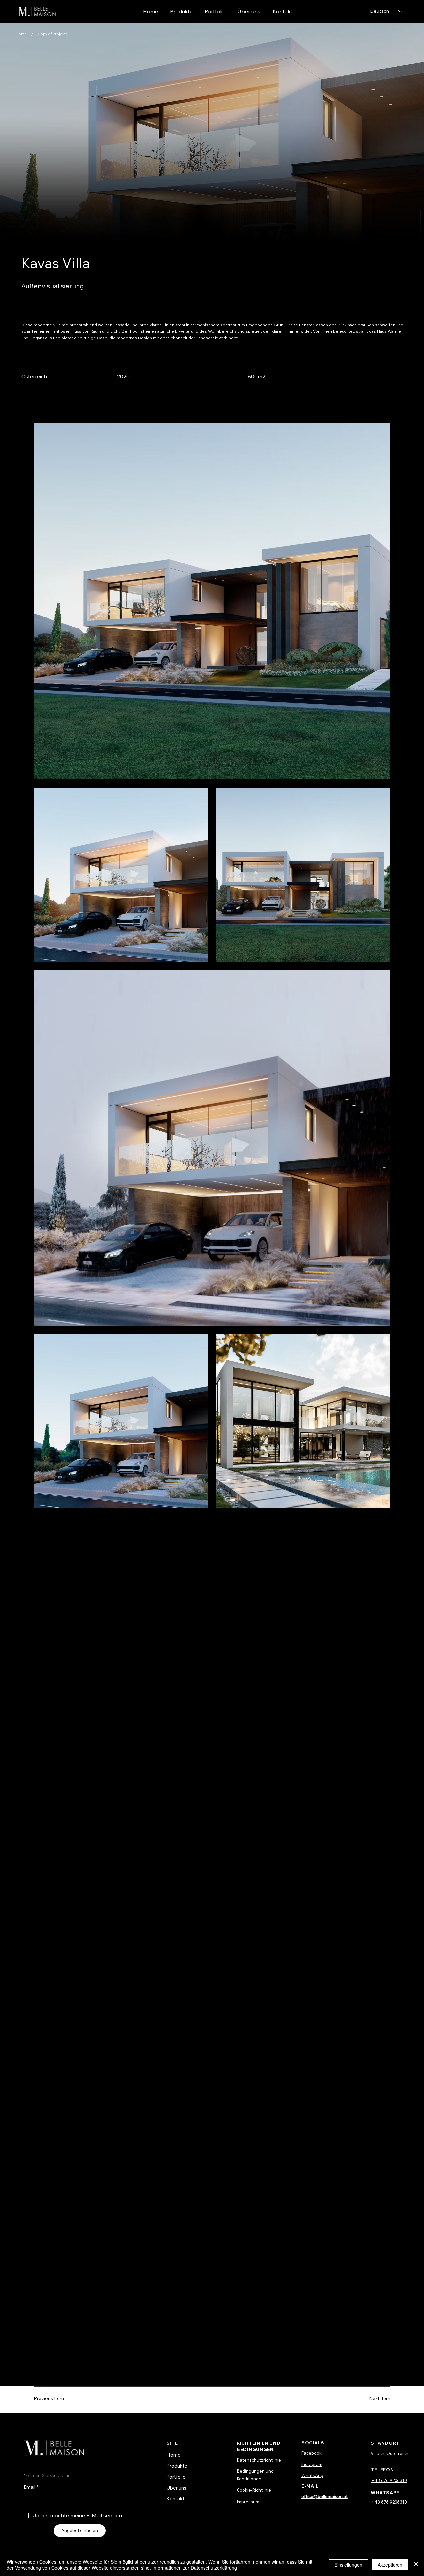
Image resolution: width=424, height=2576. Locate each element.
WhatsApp (312, 2475)
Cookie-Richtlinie (254, 2490)
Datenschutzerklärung (214, 2568)
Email (31, 2487)
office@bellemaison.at (325, 2496)
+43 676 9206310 (389, 2480)
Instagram (312, 2464)
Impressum (248, 2502)
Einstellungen (348, 2565)
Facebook (312, 2453)
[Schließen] (416, 2565)
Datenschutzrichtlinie (259, 2460)
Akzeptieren (390, 2565)
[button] (215, 11)
